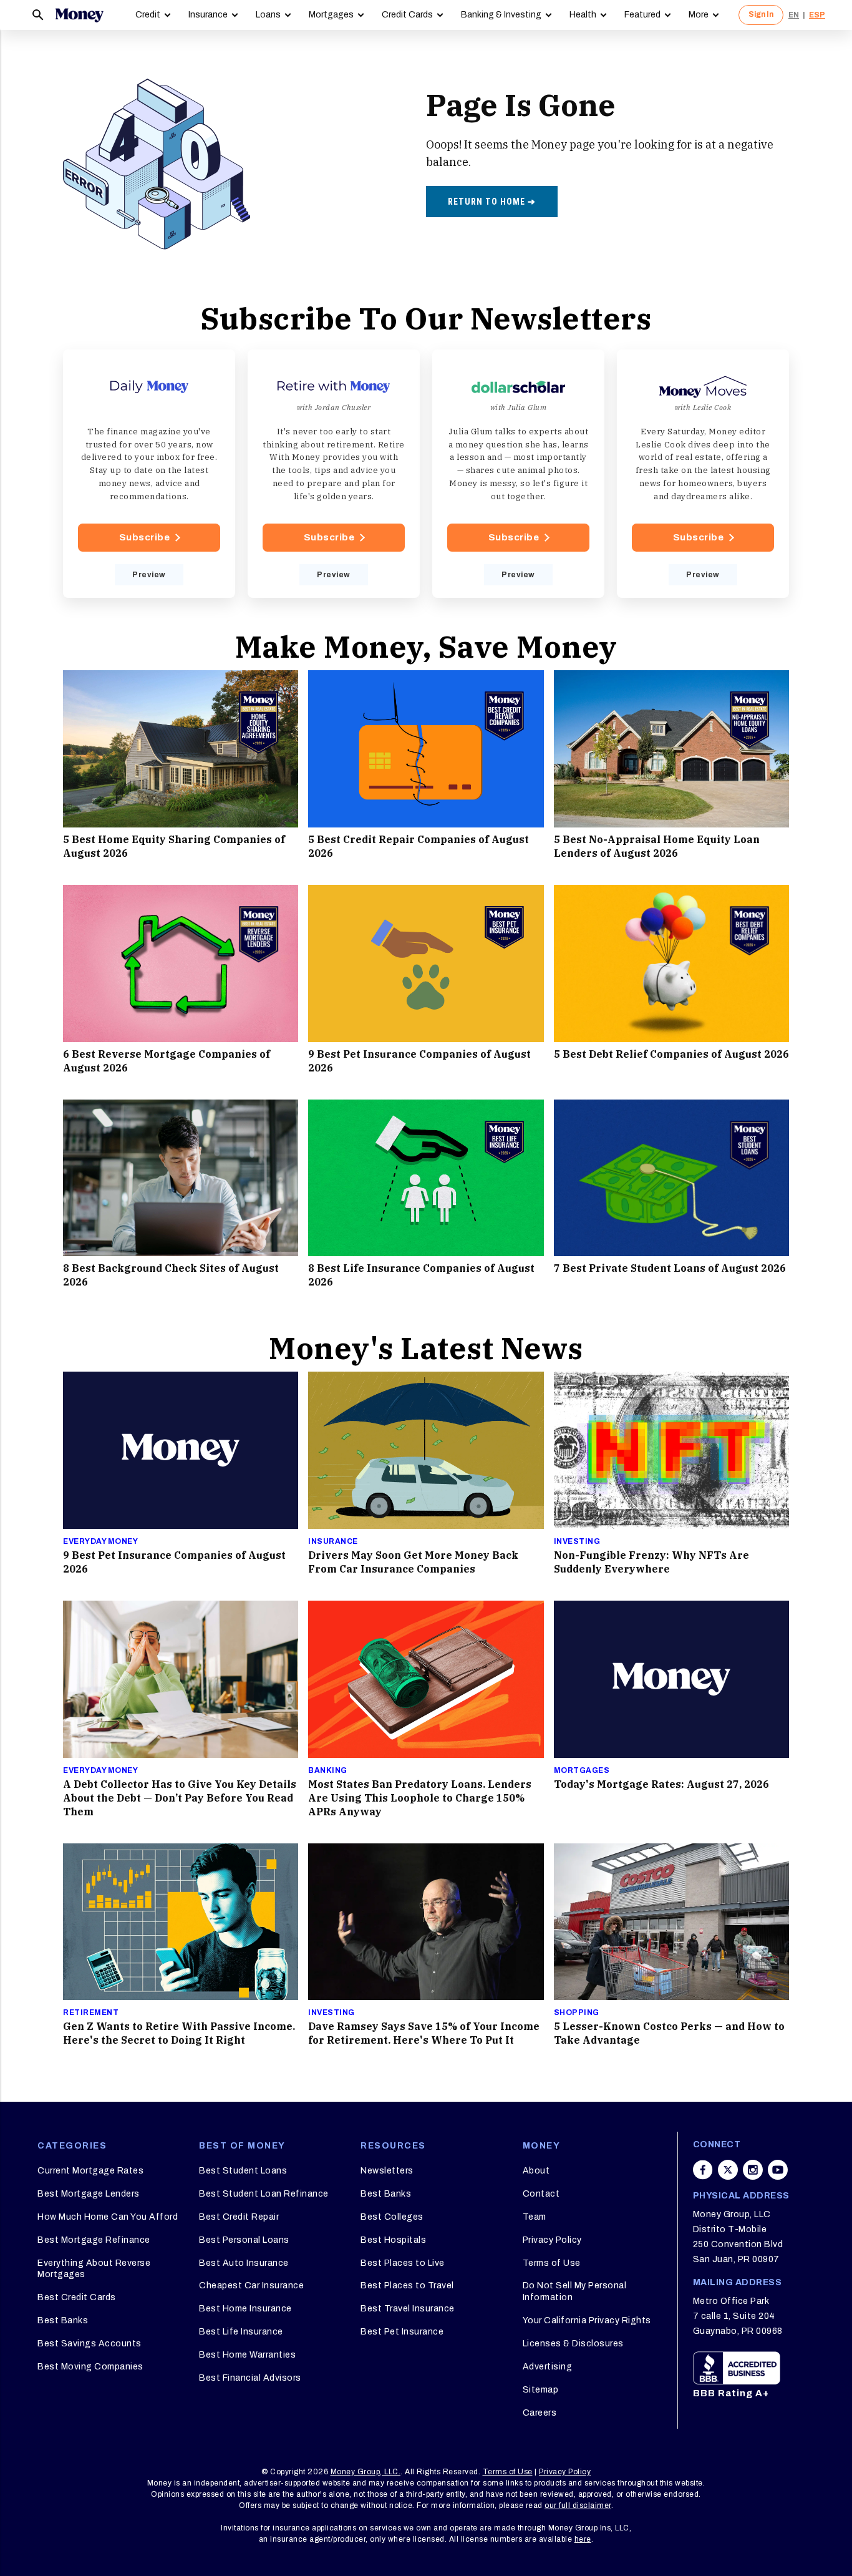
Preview (149, 575)
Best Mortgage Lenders (89, 2194)
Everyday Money (100, 1541)
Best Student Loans (243, 2171)
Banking (328, 1770)
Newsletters (387, 2171)
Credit (148, 15)
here (583, 2539)
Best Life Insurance (241, 2332)
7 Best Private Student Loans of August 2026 (670, 1268)
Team (535, 2217)
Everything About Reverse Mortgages (94, 2269)
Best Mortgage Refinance (94, 2240)
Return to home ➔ (492, 202)
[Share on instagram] (753, 2170)
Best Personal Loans (244, 2240)
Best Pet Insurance (402, 2332)
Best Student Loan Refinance (264, 2194)
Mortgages (331, 15)
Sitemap (541, 2390)
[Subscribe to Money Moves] (703, 474)
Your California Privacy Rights (587, 2320)
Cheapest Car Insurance (251, 2286)
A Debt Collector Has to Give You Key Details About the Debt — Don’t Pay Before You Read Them (180, 1798)
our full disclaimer (578, 2505)
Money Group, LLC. (366, 2472)
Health (583, 15)
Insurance (208, 15)
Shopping (577, 2012)
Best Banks (63, 2320)
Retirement (91, 2012)
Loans (268, 15)
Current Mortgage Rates (90, 2171)
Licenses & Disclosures (573, 2344)
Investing (577, 1541)
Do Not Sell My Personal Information (575, 2291)
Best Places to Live (403, 2263)
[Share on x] (728, 2170)
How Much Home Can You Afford (108, 2217)
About (536, 2171)
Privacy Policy (552, 2240)
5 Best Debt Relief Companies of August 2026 (671, 1054)
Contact (541, 2194)
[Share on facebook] (703, 2170)
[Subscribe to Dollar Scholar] (518, 474)
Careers (540, 2413)
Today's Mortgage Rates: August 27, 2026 (661, 1784)
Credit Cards (407, 15)
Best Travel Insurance (408, 2309)
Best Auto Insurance (244, 2263)
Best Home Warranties (247, 2355)
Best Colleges (392, 2217)
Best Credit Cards (77, 2297)
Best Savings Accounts (90, 2344)
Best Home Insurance (245, 2309)
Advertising (548, 2367)
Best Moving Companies (90, 2367)
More (699, 15)
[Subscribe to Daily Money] (149, 474)
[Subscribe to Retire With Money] (334, 474)
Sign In (761, 14)
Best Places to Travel (407, 2286)
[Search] (38, 15)
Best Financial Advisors (250, 2378)
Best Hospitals (393, 2240)
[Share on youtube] (778, 2170)
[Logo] (79, 15)
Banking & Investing (501, 15)
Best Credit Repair (239, 2217)
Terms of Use (552, 2263)
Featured (642, 15)
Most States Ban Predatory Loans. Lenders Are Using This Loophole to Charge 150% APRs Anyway (420, 1798)
